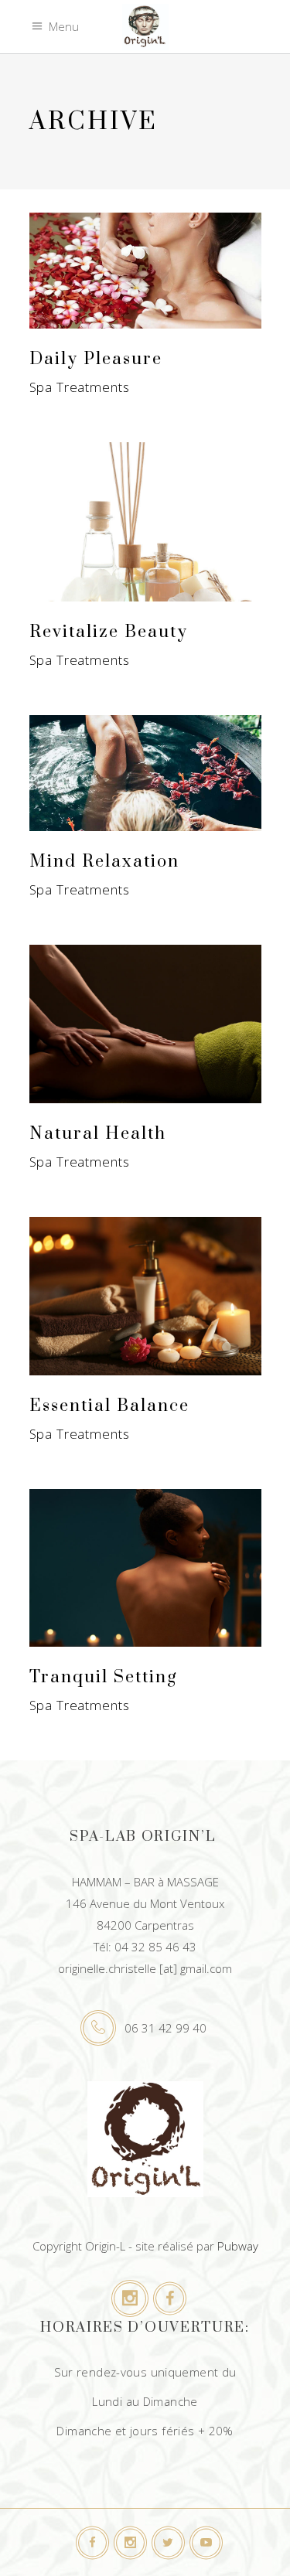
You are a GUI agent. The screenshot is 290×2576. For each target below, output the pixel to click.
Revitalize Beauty (109, 632)
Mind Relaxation (104, 862)
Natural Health (98, 1134)
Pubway (238, 2246)
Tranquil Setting (103, 1677)
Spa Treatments (80, 387)
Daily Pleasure (96, 359)
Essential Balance (109, 1406)
